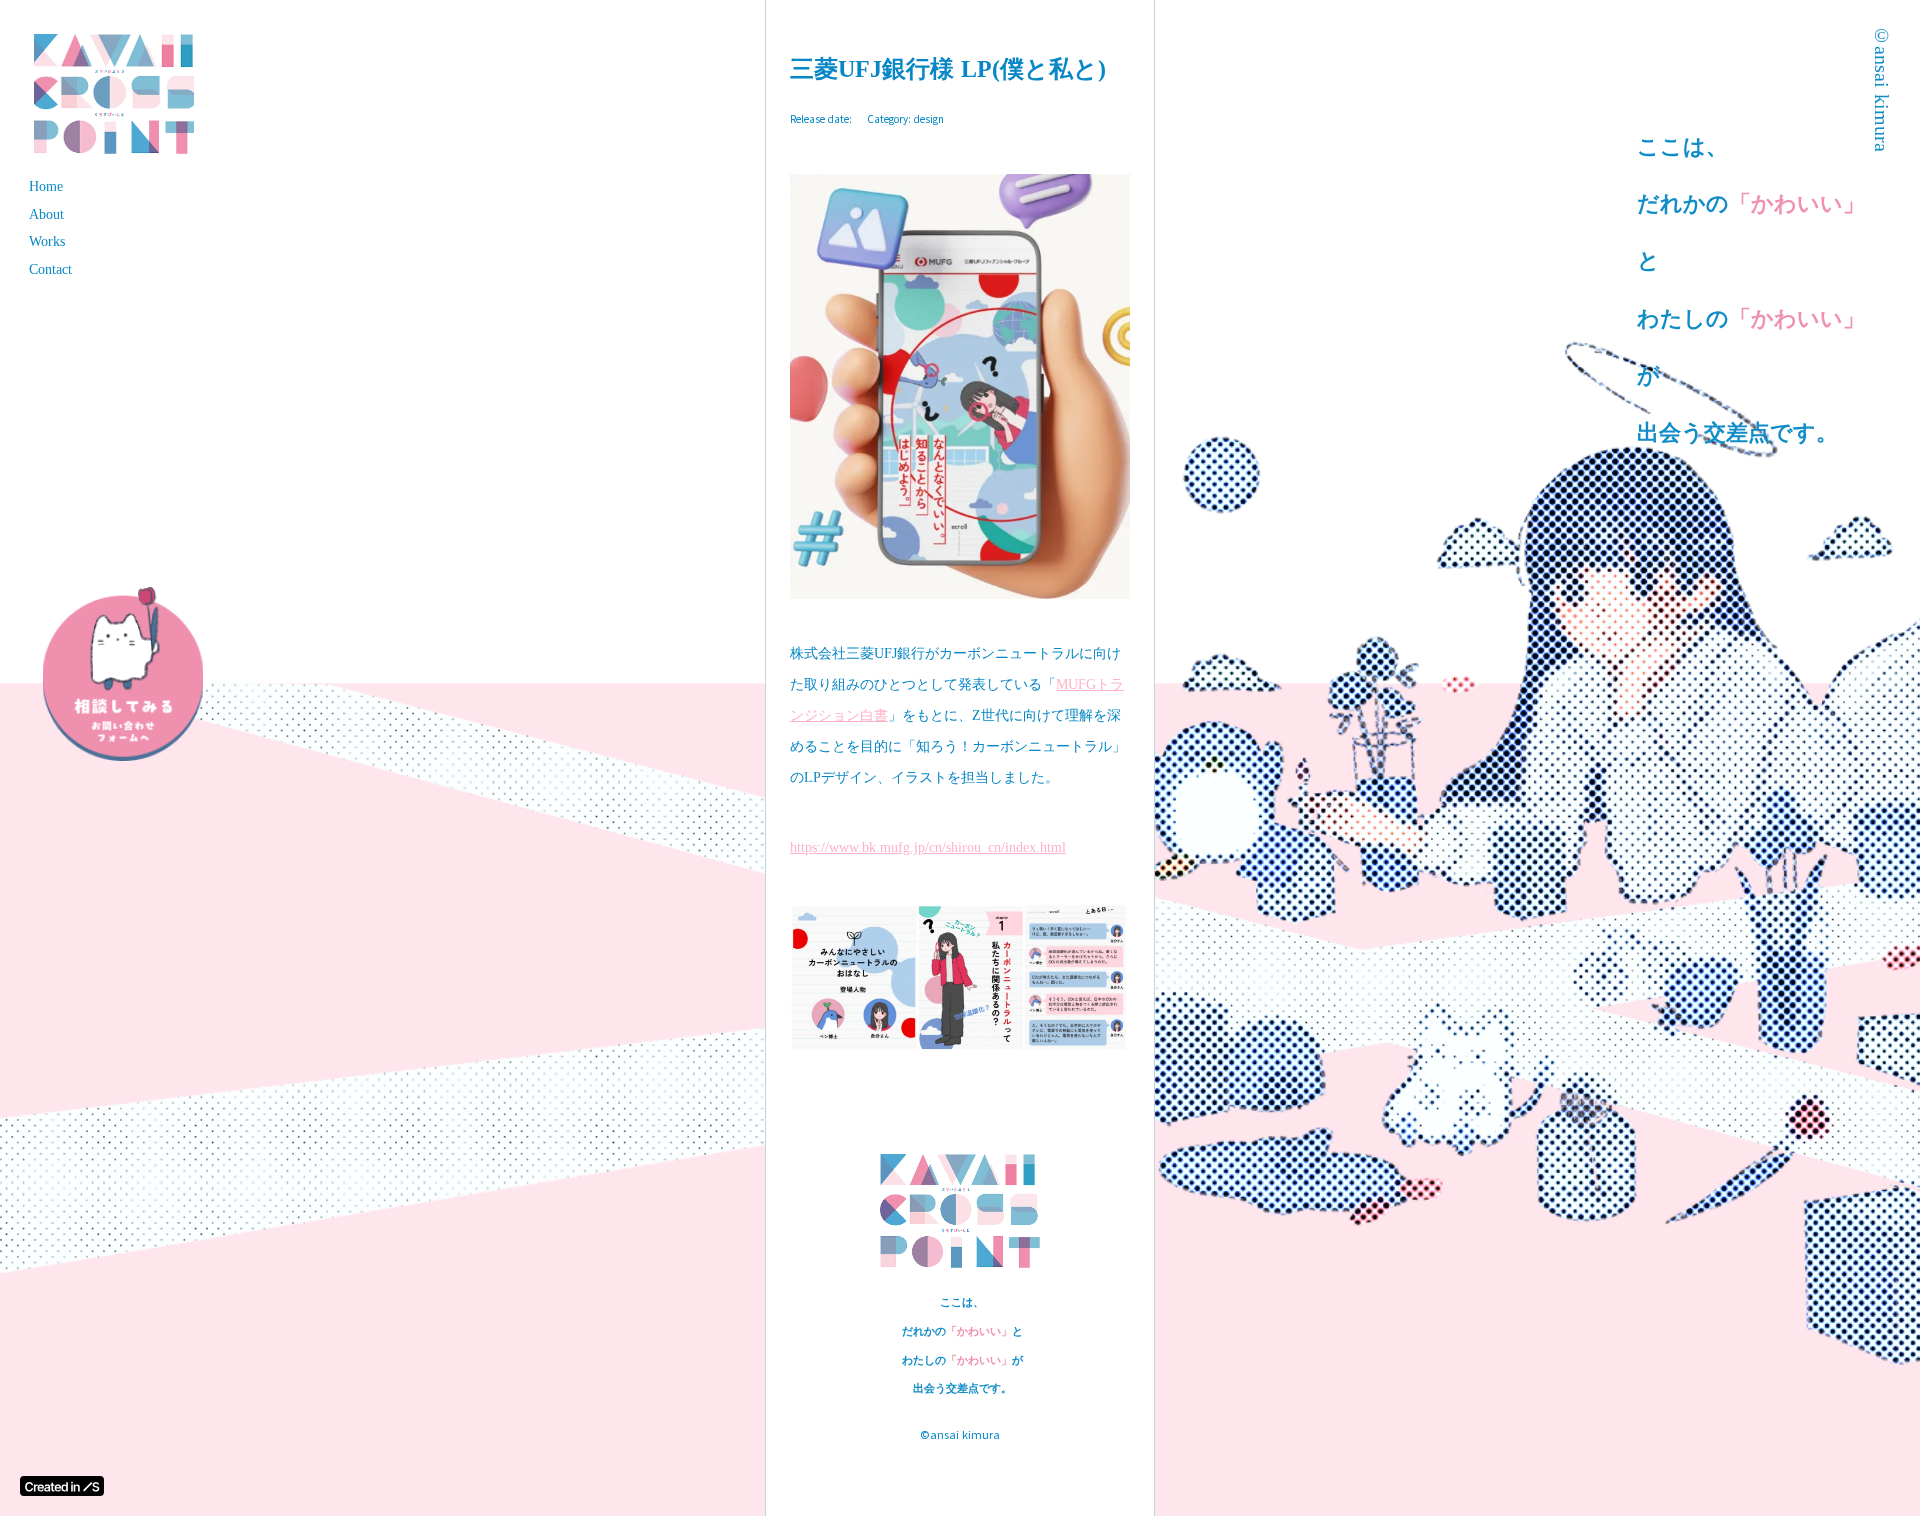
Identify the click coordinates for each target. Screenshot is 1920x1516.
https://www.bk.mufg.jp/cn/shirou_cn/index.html (928, 847)
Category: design (905, 119)
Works (47, 241)
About (46, 214)
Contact (50, 269)
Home (46, 186)
